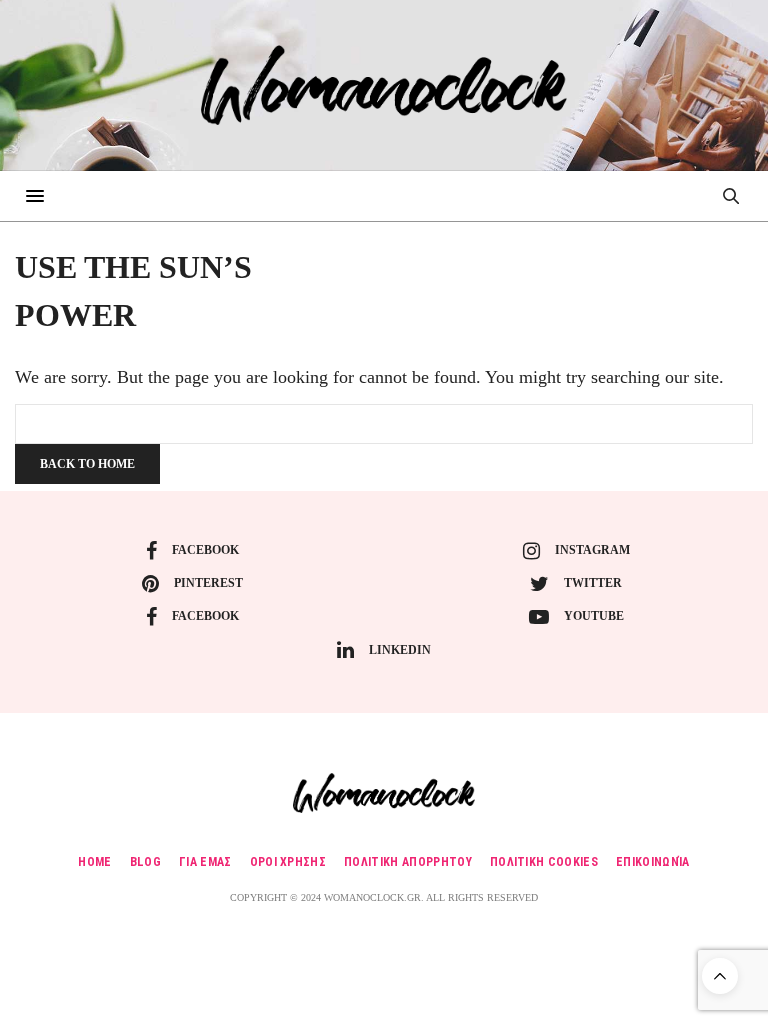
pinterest (208, 583)
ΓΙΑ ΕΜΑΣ (205, 862)
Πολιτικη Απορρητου (408, 862)
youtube (594, 616)
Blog (145, 862)
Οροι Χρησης (288, 862)
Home (94, 862)
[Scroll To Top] (720, 976)
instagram (592, 550)
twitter (593, 583)
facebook (205, 550)
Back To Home (87, 464)
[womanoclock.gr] (383, 85)
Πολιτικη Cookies (544, 862)
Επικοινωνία (653, 862)
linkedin (400, 650)
